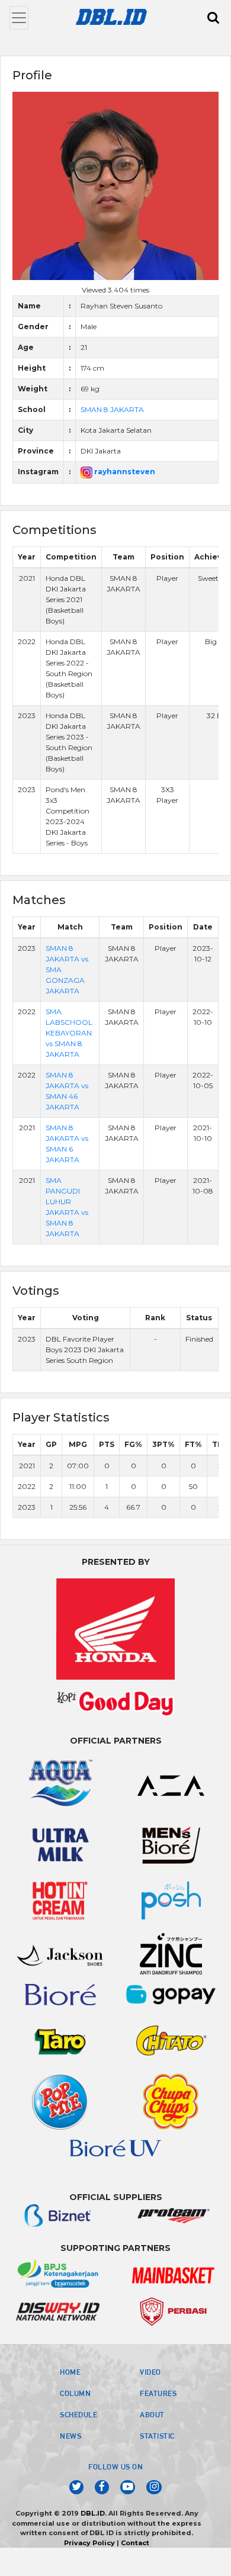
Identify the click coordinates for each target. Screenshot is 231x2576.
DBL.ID (93, 2513)
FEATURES (158, 2393)
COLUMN (75, 2393)
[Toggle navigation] (19, 18)
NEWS (70, 2436)
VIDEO (150, 2372)
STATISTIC (157, 2436)
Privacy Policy (89, 2543)
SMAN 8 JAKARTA (112, 409)
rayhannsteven (124, 472)
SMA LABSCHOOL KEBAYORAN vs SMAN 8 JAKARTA (69, 1033)
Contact (135, 2543)
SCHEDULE (78, 2414)
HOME (70, 2372)
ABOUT (152, 2414)
